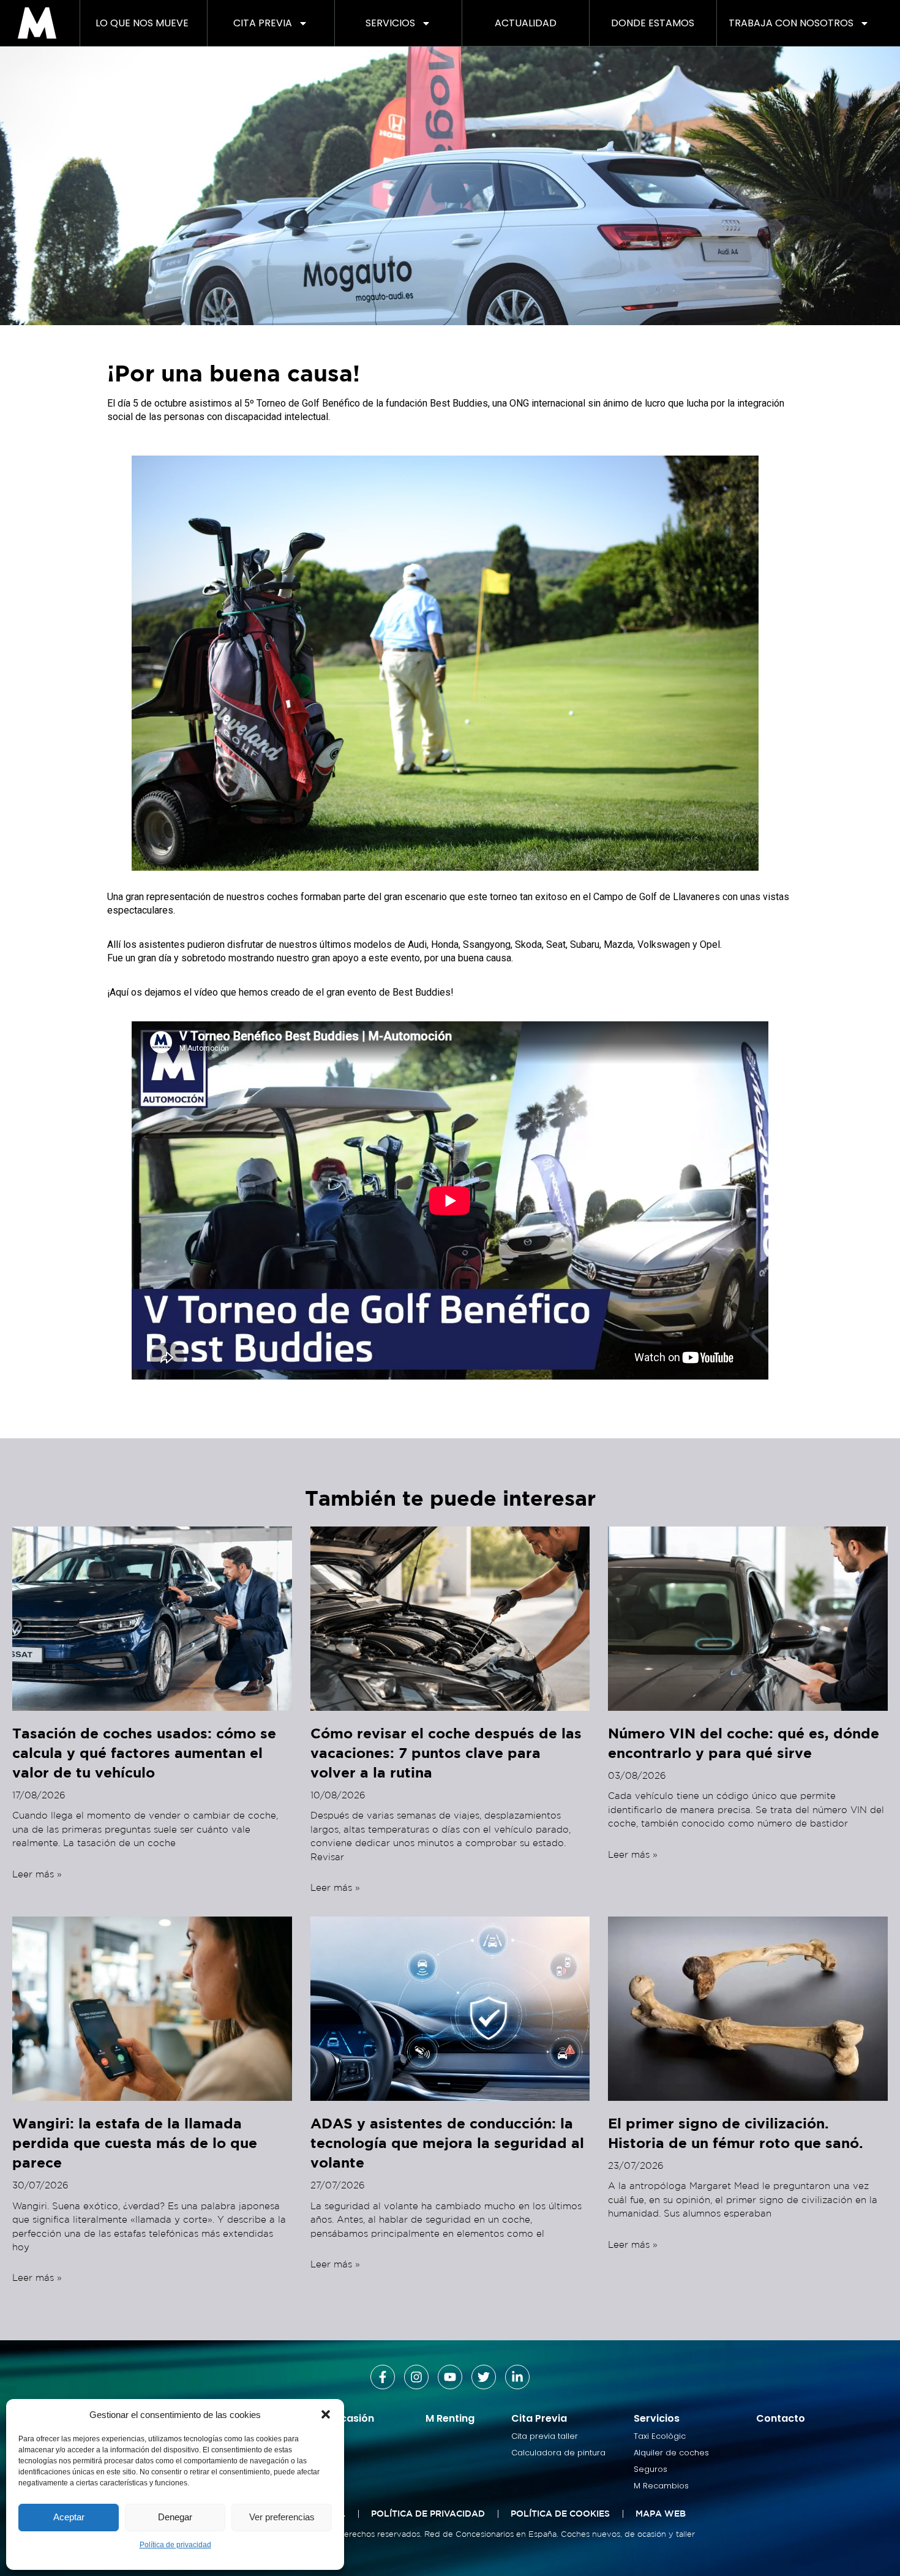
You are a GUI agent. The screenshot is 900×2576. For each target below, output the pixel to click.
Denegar (175, 2517)
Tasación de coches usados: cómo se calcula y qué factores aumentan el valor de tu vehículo (144, 1752)
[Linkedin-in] (517, 2377)
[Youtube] (450, 2377)
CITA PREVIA (263, 23)
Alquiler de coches (671, 2453)
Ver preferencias (282, 2517)
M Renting (450, 2418)
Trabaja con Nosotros (791, 23)
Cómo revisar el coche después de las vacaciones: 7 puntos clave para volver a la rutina (446, 1752)
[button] (326, 2414)
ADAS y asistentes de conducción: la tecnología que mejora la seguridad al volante (447, 2142)
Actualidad (526, 23)
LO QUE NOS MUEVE (142, 23)
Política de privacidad (175, 2545)
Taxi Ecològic (660, 2436)
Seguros (651, 2469)
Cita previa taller (545, 2436)
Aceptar (69, 2517)
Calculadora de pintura (558, 2453)
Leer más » (37, 1874)
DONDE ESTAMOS (653, 23)
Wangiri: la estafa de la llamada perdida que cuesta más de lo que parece (135, 2142)
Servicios (390, 23)
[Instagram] (416, 2377)
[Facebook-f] (383, 2377)
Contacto (781, 2418)
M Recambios (661, 2486)
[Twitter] (484, 2377)
